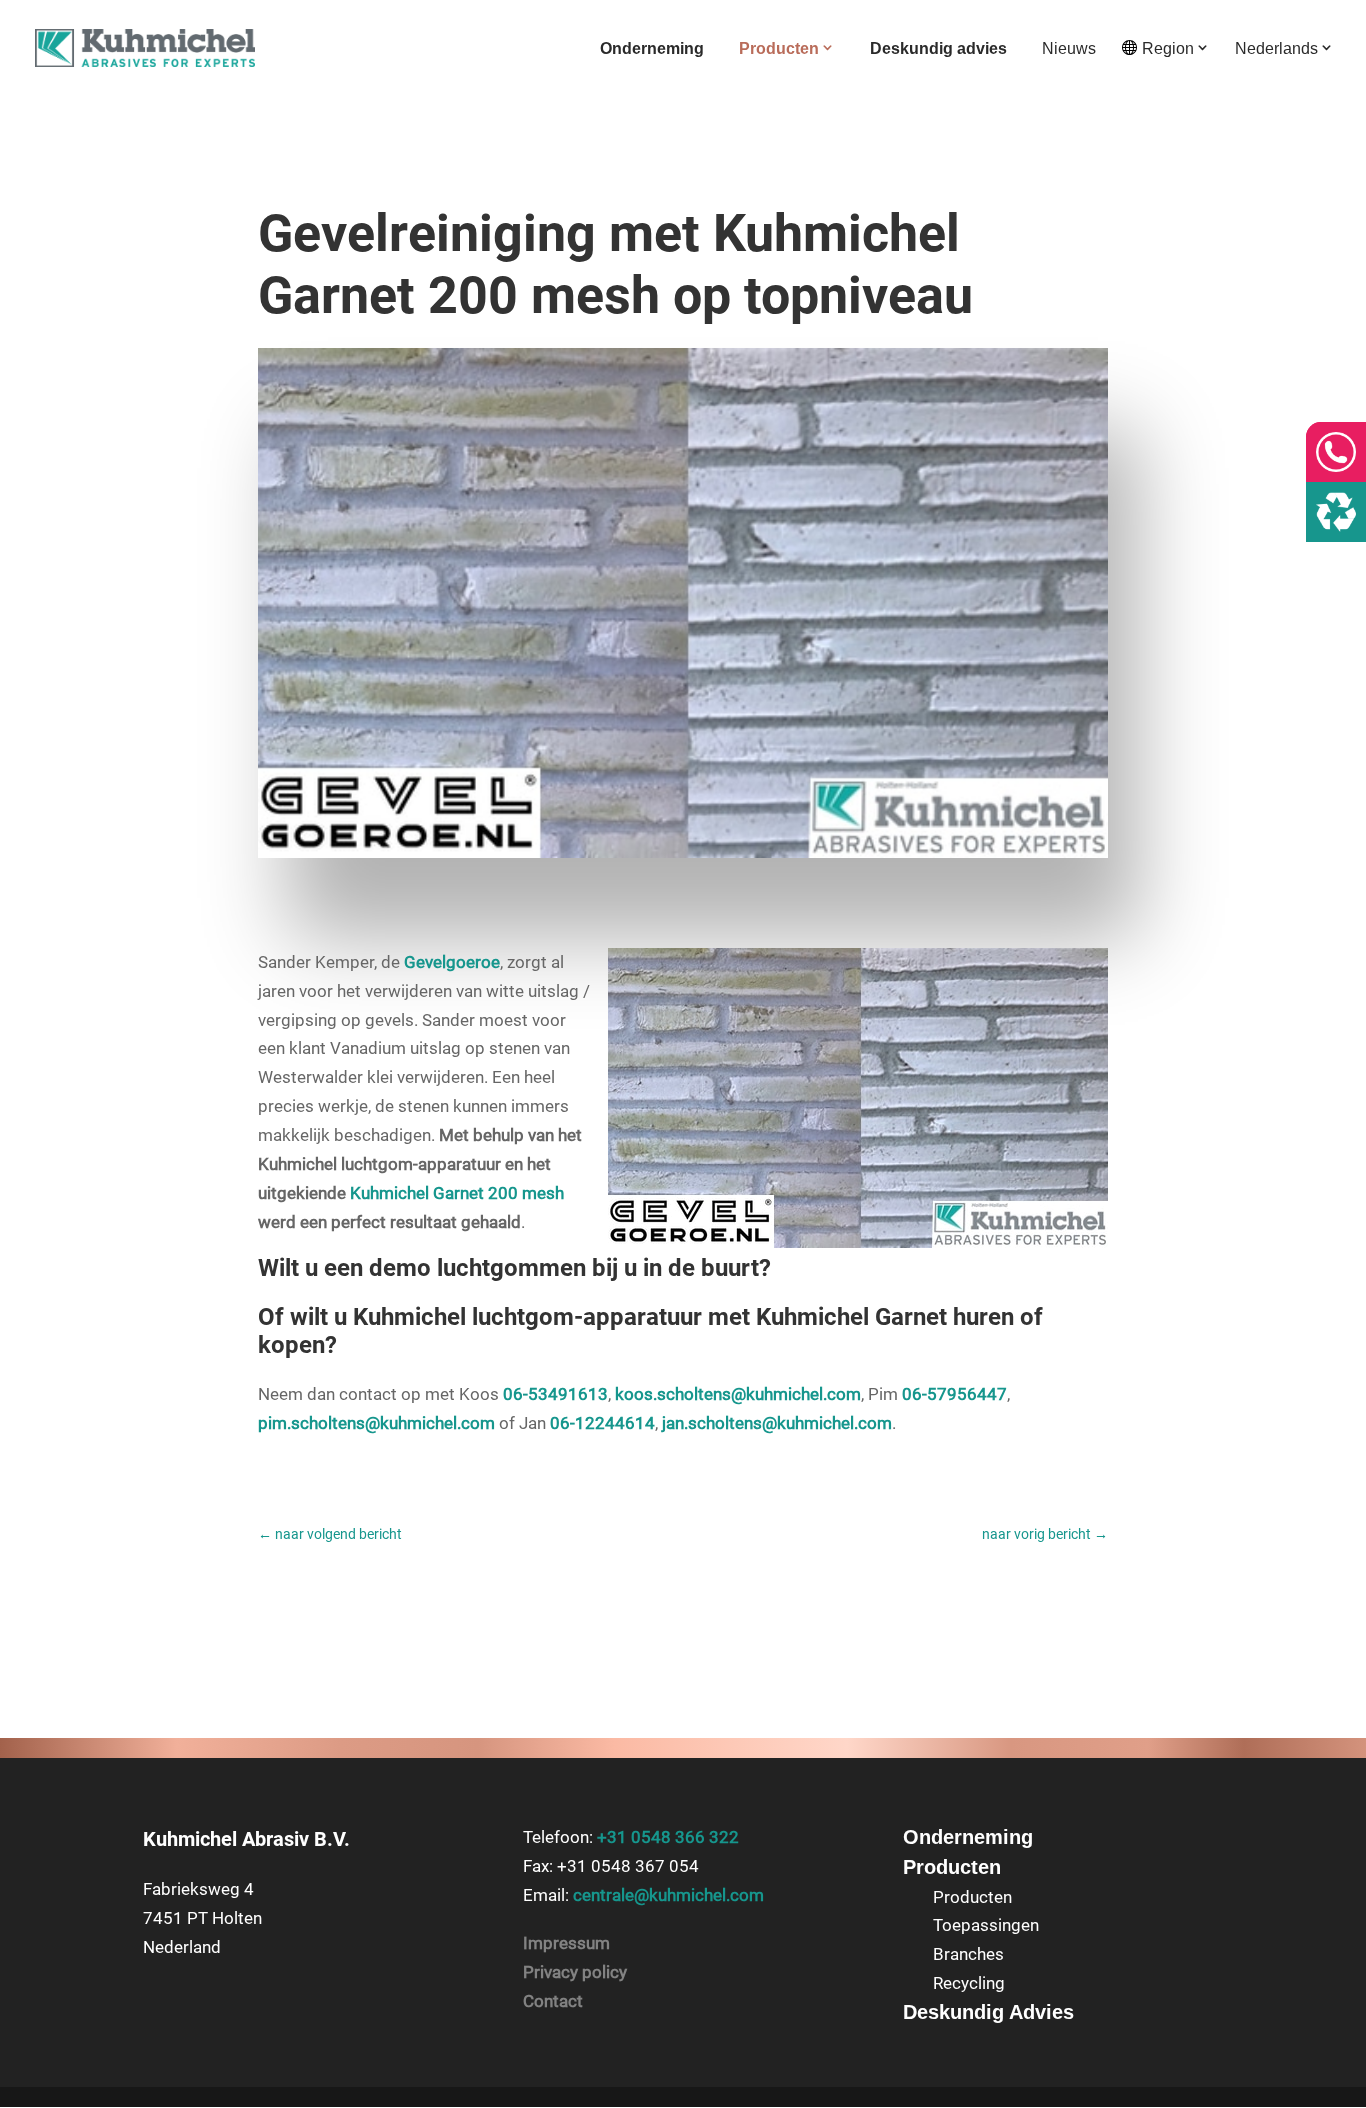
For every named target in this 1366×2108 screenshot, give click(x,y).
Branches (968, 1954)
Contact (553, 2001)
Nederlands (1276, 48)
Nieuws (1069, 49)
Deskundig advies (938, 49)
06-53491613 (555, 1394)
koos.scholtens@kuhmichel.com (738, 1394)
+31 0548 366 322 (668, 1837)
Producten (779, 48)
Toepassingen (986, 1925)
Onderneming (652, 49)
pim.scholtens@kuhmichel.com (376, 1423)
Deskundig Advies (988, 2012)
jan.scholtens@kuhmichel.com (777, 1423)
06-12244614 (602, 1423)
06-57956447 (954, 1394)
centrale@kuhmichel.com (668, 1895)
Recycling (969, 1983)
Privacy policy (575, 1972)
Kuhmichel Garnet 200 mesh (457, 1193)
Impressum (566, 1943)
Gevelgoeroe (452, 962)
